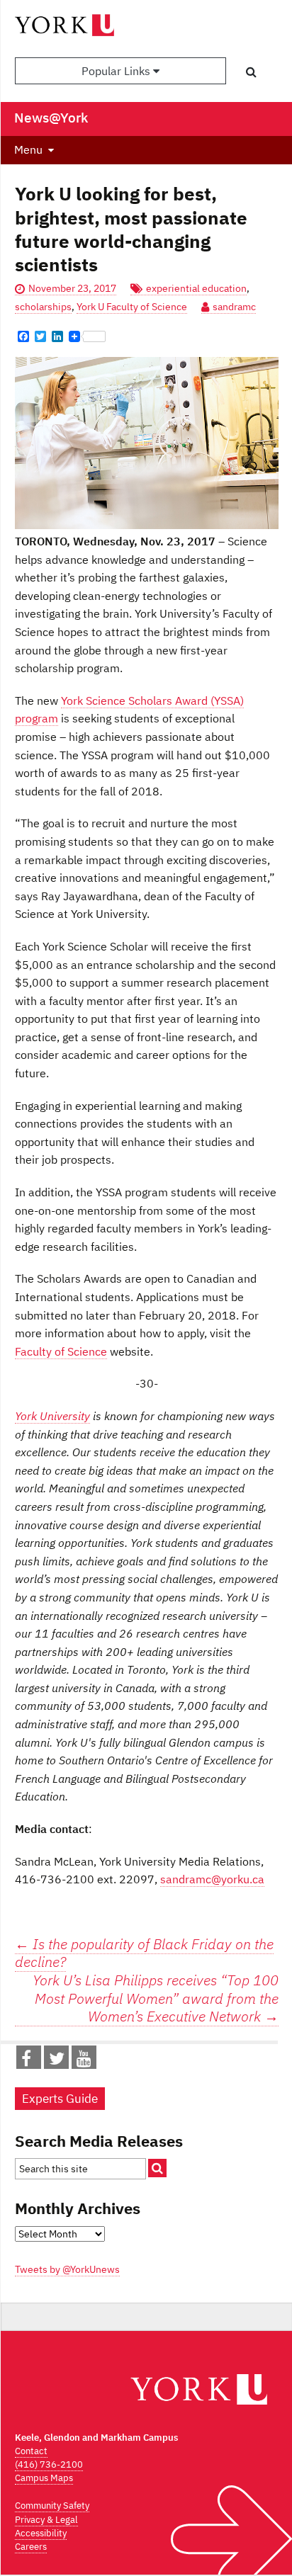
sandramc (234, 307)
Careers (31, 2547)
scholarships (43, 307)
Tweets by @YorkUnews (67, 2269)
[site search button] (157, 2168)
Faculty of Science (61, 1351)
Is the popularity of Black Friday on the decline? (144, 1953)
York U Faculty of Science (132, 307)
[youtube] (84, 2061)
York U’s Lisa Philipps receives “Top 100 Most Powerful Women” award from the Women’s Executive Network (156, 1998)
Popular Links (117, 71)
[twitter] (57, 2061)
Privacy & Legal (46, 2520)
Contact (31, 2451)
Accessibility (41, 2533)
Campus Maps (44, 2478)
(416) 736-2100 (49, 2464)
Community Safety (52, 2506)
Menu (28, 149)
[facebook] (26, 2061)
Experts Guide (60, 2099)
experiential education (196, 288)
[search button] (251, 72)
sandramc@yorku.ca (212, 1879)
